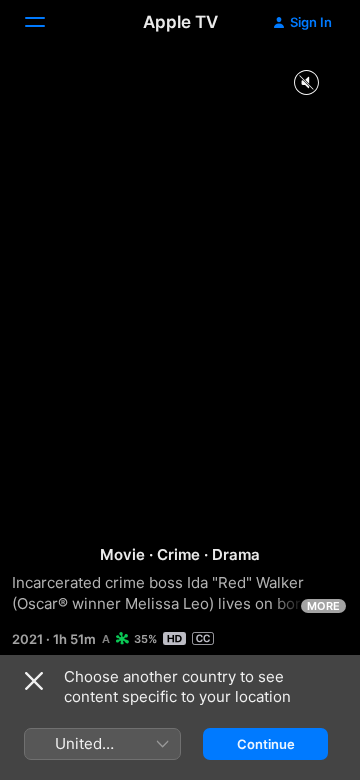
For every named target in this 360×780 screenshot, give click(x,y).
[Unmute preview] (306, 83)
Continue (266, 744)
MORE (323, 606)
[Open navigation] (47, 22)
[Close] (34, 681)
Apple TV (180, 22)
